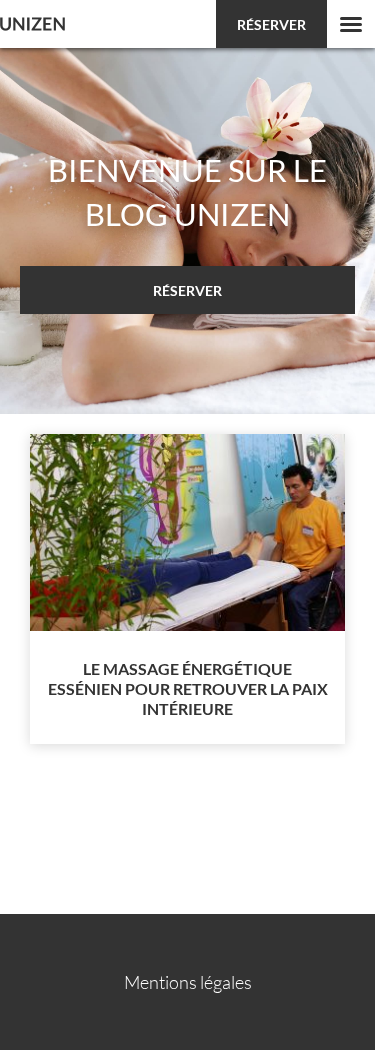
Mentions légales (188, 982)
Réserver (271, 24)
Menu (351, 24)
